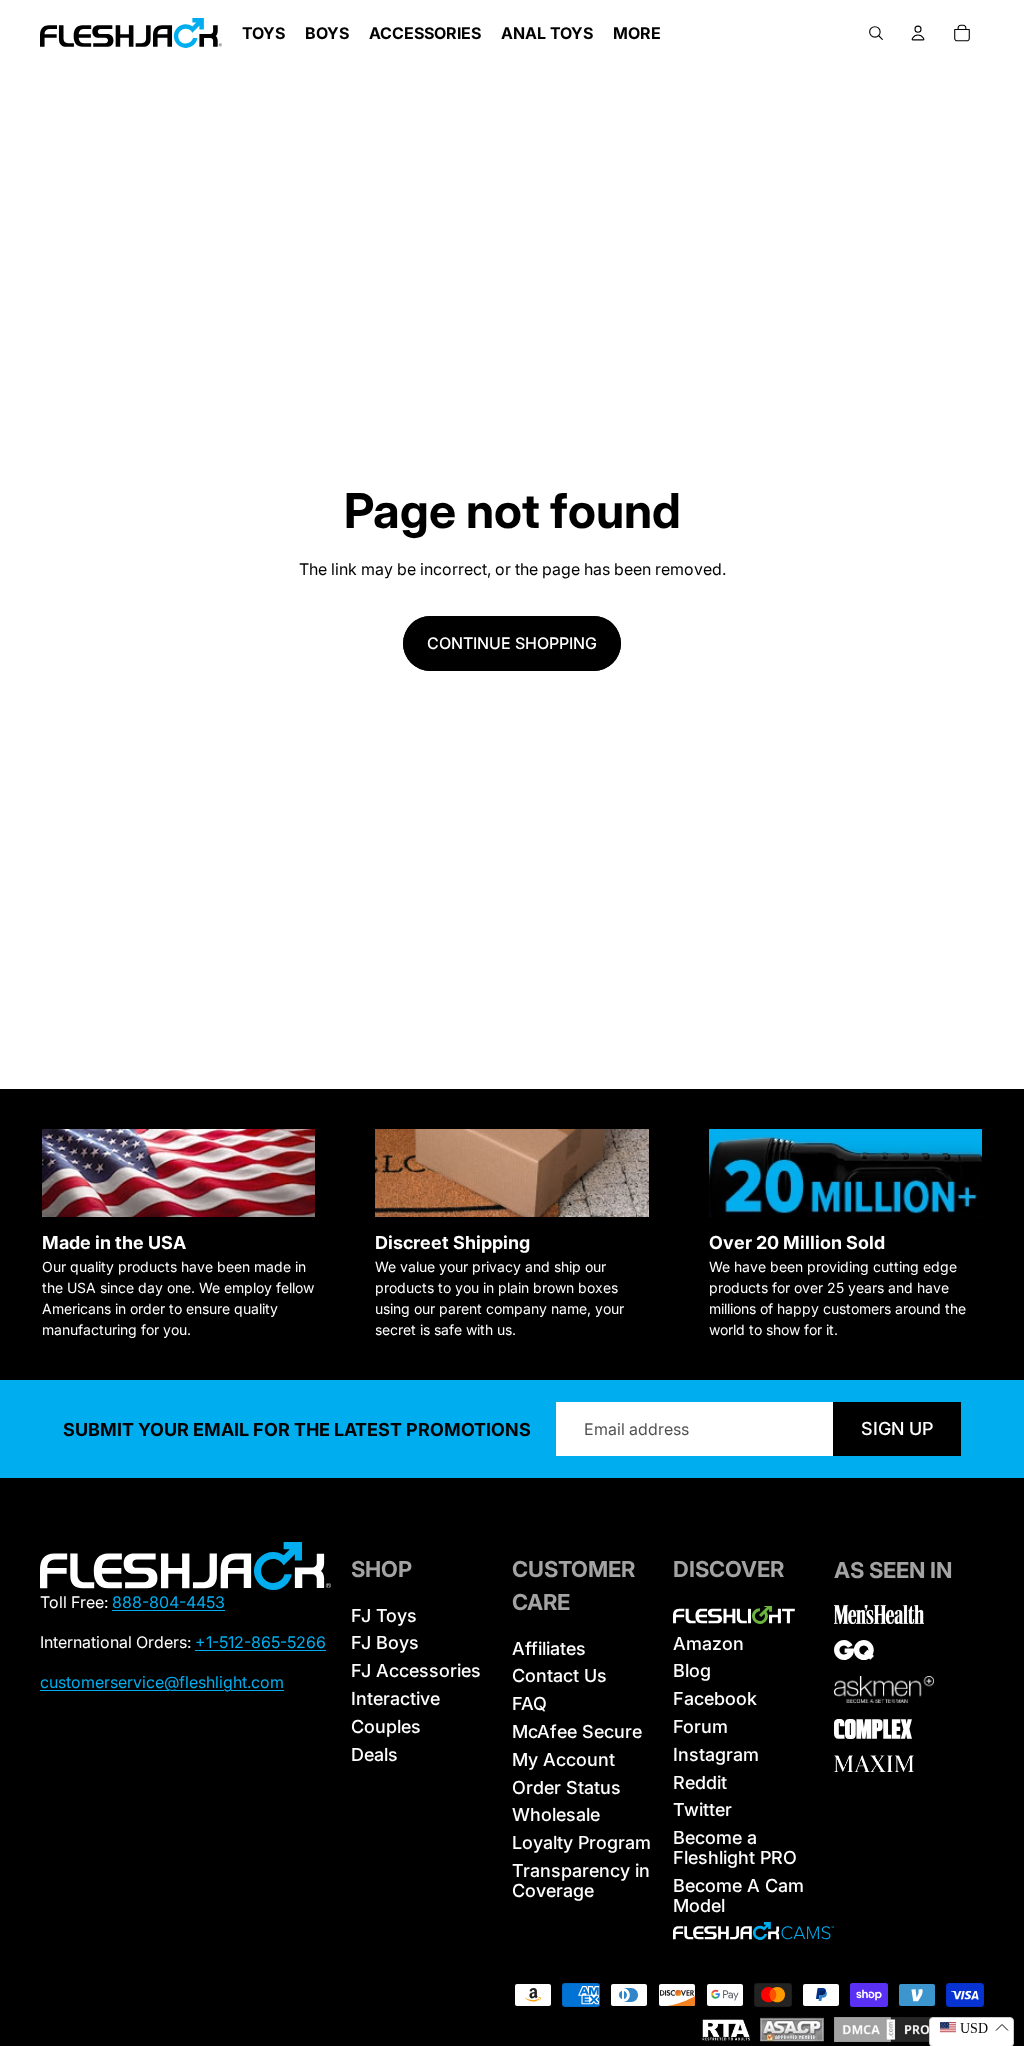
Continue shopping (512, 643)
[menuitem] (637, 33)
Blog (692, 1670)
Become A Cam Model (738, 1895)
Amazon (708, 1643)
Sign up (897, 1428)
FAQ (529, 1703)
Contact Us (559, 1675)
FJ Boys (385, 1642)
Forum (700, 1726)
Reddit (700, 1782)
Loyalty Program (581, 1842)
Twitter (702, 1809)
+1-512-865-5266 (260, 1642)
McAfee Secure (577, 1731)
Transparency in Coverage (581, 1880)
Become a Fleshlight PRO (735, 1847)
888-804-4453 (168, 1602)
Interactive (395, 1698)
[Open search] (876, 33)
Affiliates (549, 1648)
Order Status (566, 1787)
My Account (563, 1759)
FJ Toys (384, 1615)
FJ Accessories (416, 1670)
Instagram (716, 1754)
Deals (374, 1754)
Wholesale (556, 1814)
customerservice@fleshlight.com (162, 1682)
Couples (386, 1726)
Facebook (715, 1698)
